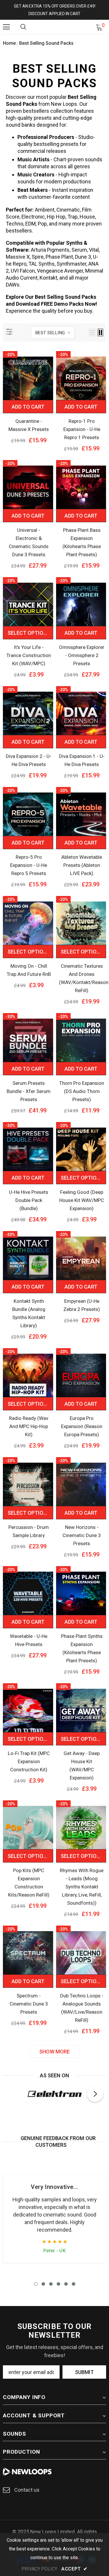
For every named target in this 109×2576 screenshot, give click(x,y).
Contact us (27, 2490)
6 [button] (74, 2284)
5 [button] (66, 2284)
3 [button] (51, 2284)
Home (9, 43)
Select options (29, 633)
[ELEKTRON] (54, 2094)
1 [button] (36, 2284)
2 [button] (43, 2284)
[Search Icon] (23, 27)
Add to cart (28, 407)
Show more (54, 2052)
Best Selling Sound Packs (46, 43)
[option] (54, 2094)
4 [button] (58, 2284)
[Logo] (55, 27)
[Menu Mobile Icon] (6, 27)
